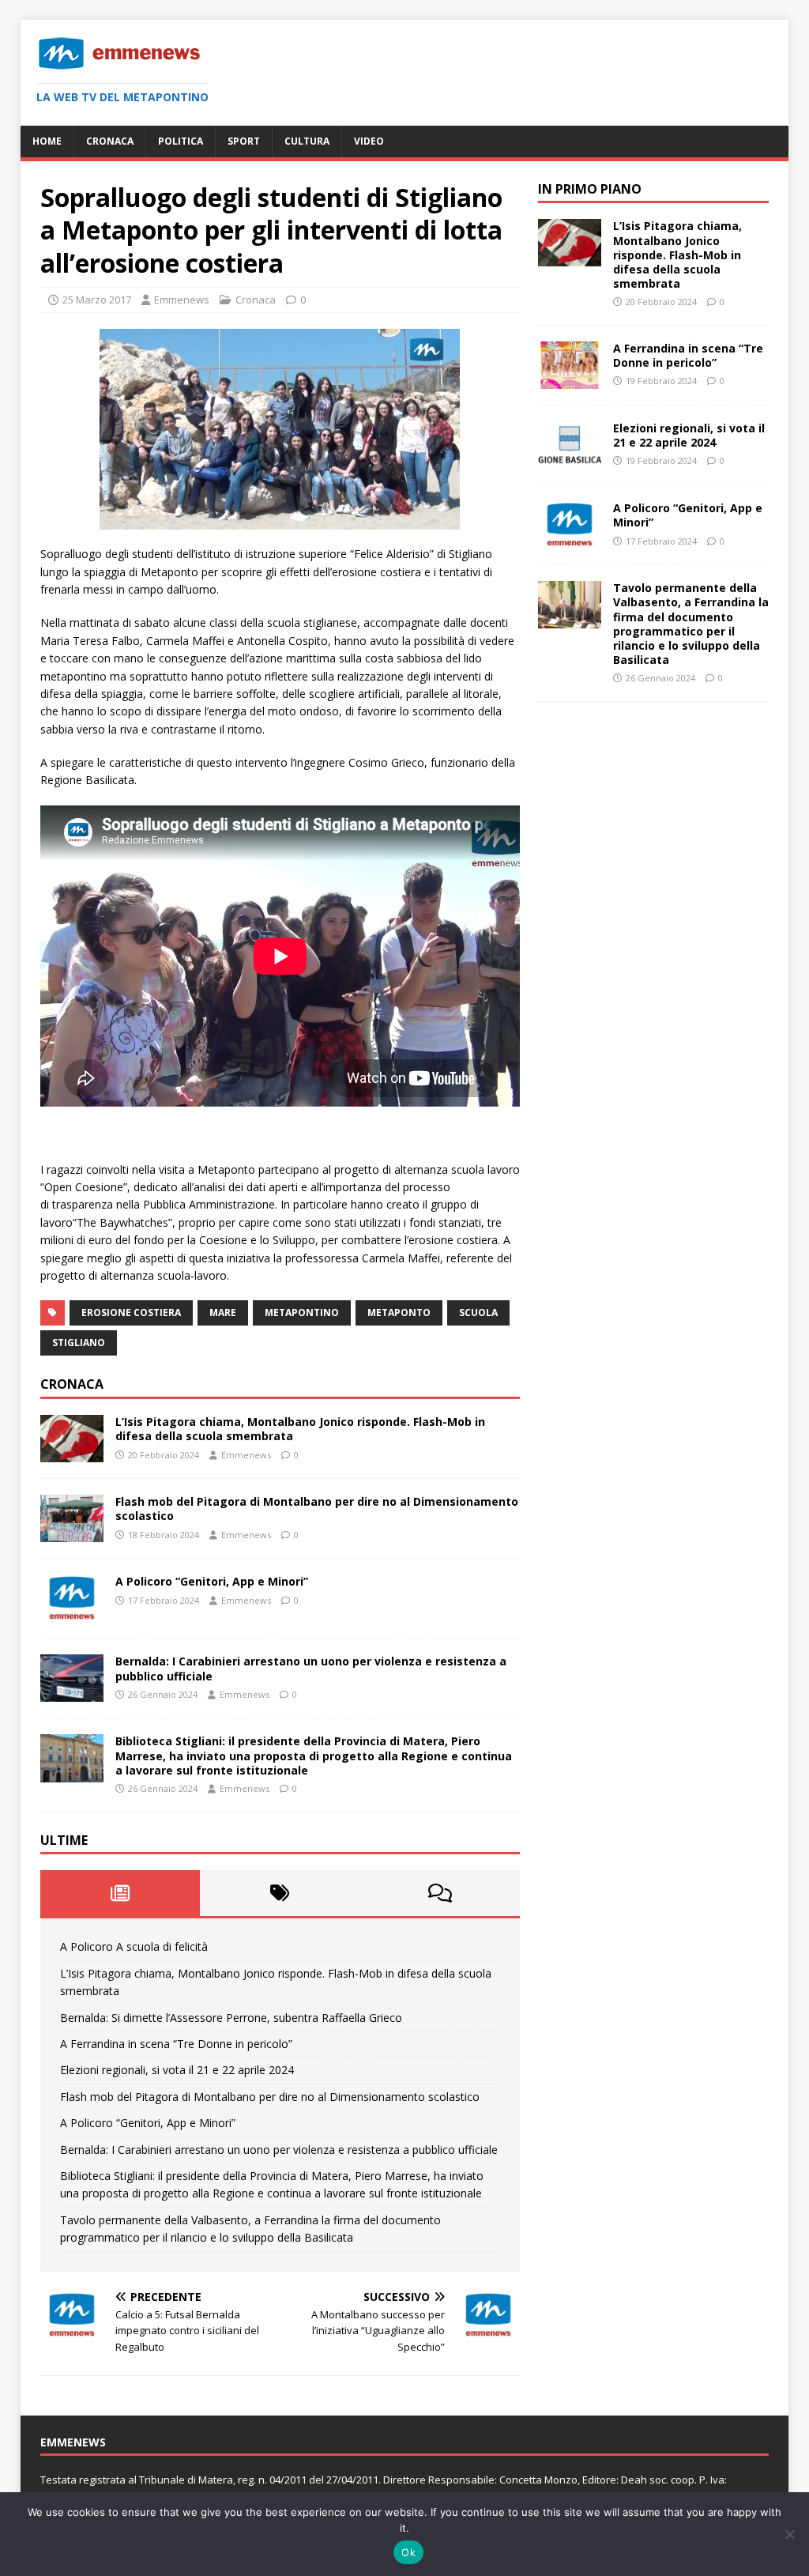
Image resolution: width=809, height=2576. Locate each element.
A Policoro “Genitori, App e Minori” (212, 1581)
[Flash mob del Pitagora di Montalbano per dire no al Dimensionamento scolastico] (72, 1533)
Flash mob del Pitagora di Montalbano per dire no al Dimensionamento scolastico (317, 1509)
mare (223, 1313)
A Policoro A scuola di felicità (134, 1946)
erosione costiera (131, 1313)
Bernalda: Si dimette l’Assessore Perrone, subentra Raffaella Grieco (231, 2018)
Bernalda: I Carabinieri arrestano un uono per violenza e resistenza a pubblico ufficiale (311, 1668)
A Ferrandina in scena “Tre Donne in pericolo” (176, 2044)
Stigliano (79, 1343)
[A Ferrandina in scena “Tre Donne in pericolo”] (570, 380)
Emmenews (182, 300)
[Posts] (120, 1893)
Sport (244, 141)
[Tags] (280, 1893)
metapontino (302, 1313)
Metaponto (399, 1313)
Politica (181, 141)
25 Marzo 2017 (97, 300)
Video (369, 141)
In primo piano (590, 189)
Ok (408, 2552)
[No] (789, 2534)
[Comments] (440, 1893)
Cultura (307, 141)
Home (47, 141)
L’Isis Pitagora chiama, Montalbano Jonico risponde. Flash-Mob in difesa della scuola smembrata (300, 1429)
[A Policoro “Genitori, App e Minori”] (72, 1613)
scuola (478, 1313)
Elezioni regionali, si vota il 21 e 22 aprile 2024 (177, 2070)
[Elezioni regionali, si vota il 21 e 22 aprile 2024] (570, 460)
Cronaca (110, 141)
